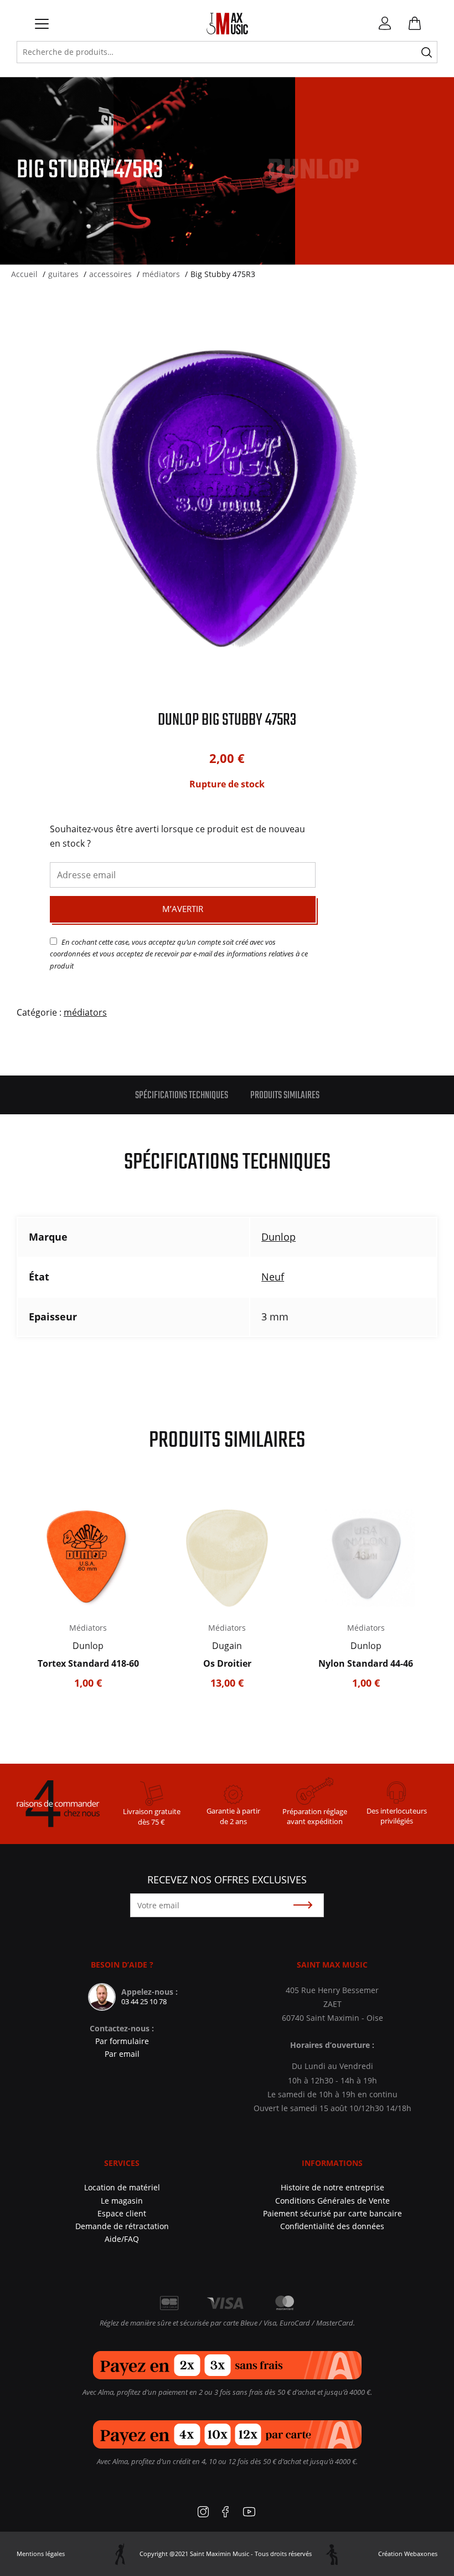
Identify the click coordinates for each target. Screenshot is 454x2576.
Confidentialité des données (332, 2226)
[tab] (182, 1095)
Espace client (122, 2213)
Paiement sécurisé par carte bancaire (332, 2213)
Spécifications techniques (182, 1096)
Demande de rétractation (122, 2226)
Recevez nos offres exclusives (227, 1879)
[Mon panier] (410, 25)
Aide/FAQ (122, 2239)
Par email (122, 2054)
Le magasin (122, 2201)
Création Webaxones (408, 2554)
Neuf (273, 1277)
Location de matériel (122, 2187)
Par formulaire (122, 2041)
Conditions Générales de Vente (332, 2201)
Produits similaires (285, 1096)
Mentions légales (41, 2554)
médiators (85, 1012)
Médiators (88, 1628)
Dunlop (278, 1237)
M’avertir (183, 909)
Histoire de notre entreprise (332, 2187)
